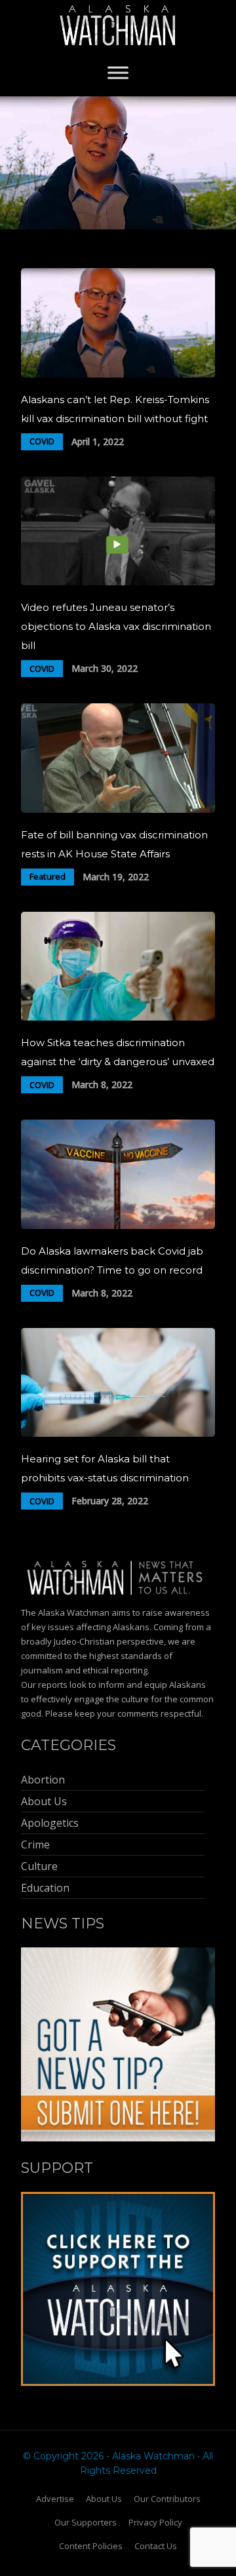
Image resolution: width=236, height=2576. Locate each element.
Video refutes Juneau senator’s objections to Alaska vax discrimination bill (116, 626)
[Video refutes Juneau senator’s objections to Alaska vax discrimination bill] (118, 582)
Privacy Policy (155, 2522)
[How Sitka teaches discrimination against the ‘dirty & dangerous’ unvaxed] (118, 1017)
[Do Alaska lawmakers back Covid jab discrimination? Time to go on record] (118, 1225)
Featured (48, 876)
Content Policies (91, 2546)
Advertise (55, 2499)
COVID (42, 441)
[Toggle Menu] (118, 72)
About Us (104, 2499)
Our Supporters (86, 2522)
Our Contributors (167, 2499)
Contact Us (156, 2546)
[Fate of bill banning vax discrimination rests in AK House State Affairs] (118, 809)
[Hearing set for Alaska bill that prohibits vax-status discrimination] (118, 1433)
